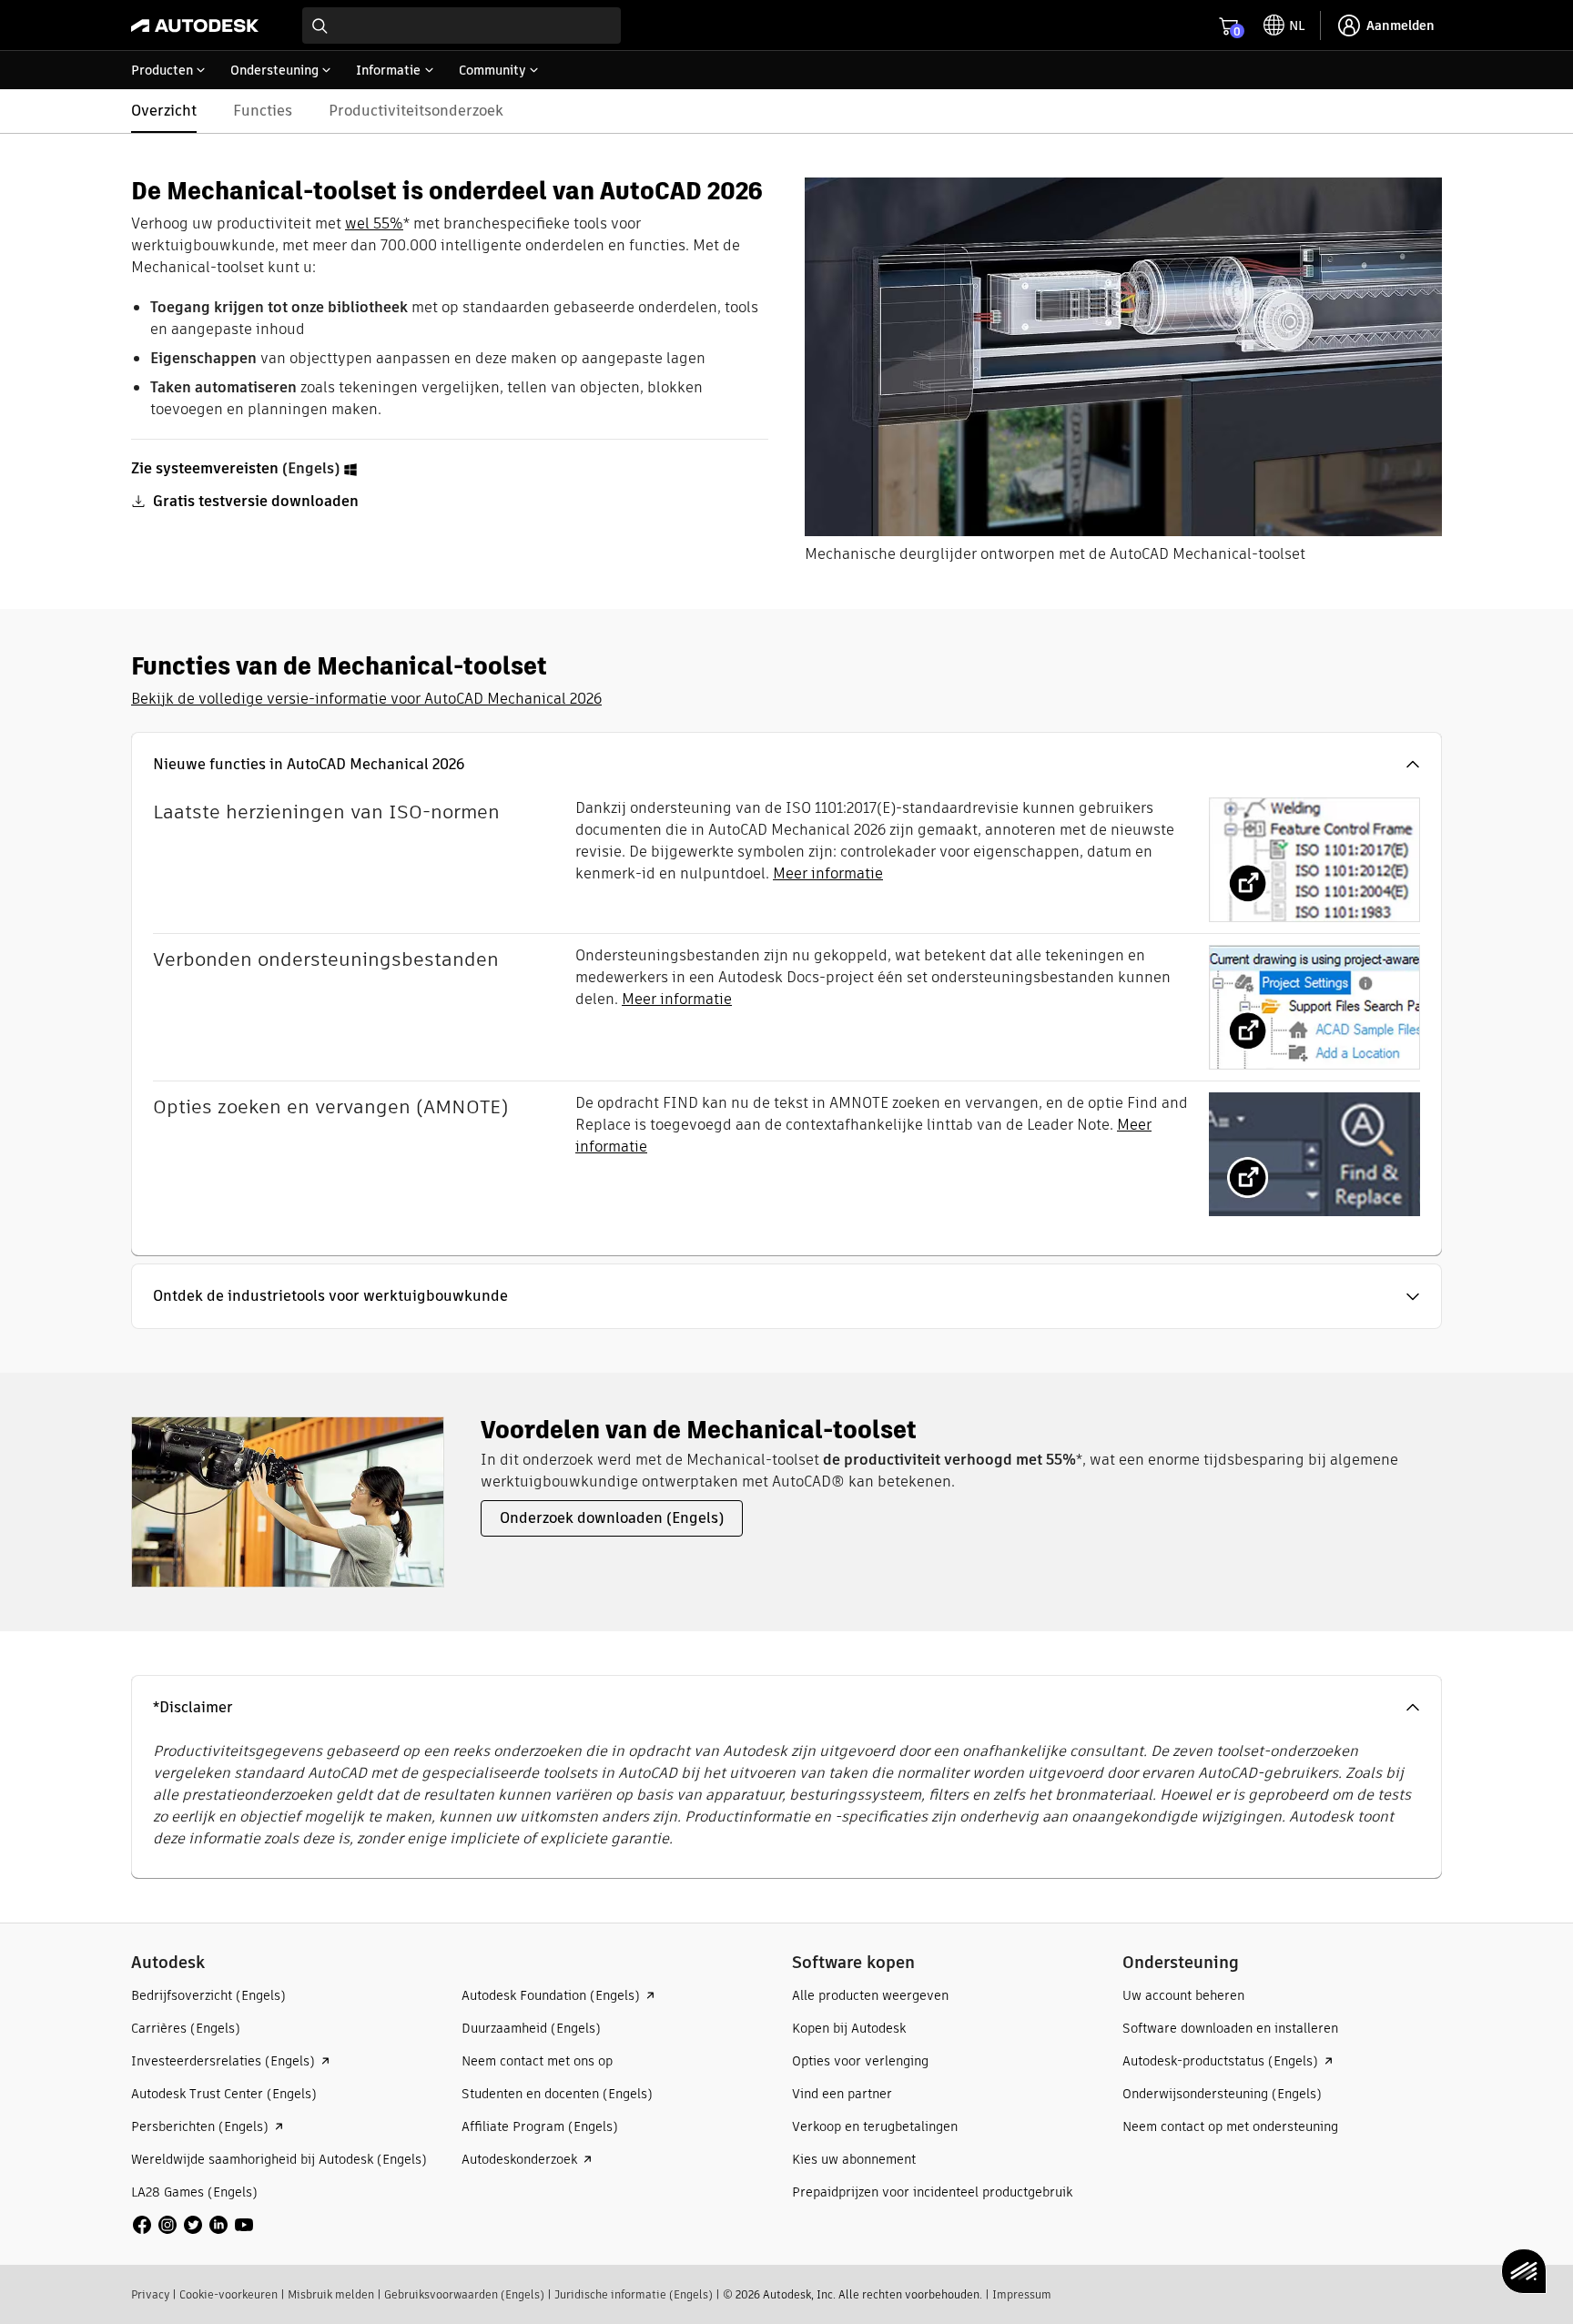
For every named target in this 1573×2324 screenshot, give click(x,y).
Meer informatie (828, 873)
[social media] (193, 2225)
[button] (786, 765)
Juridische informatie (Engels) (634, 2294)
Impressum (1022, 2294)
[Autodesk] (195, 25)
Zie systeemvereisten (205, 468)
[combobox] (462, 25)
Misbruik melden (331, 2294)
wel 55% (374, 223)
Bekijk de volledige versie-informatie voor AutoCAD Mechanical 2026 (366, 699)
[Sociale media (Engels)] (193, 2223)
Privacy (150, 2294)
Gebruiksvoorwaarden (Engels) (464, 2294)
